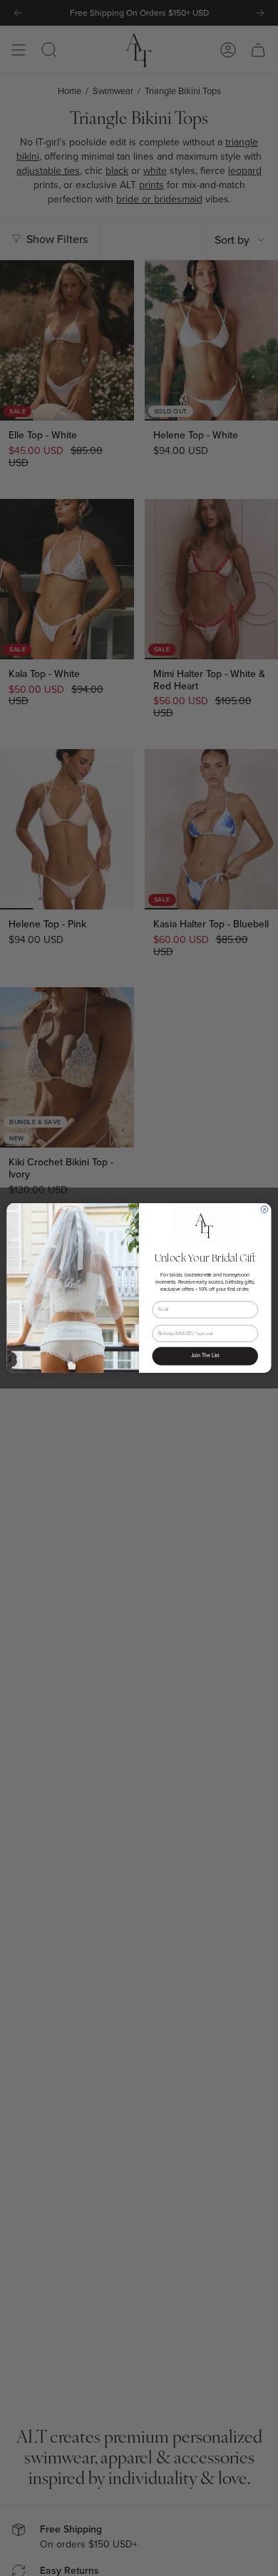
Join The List (205, 1356)
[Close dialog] (264, 1210)
